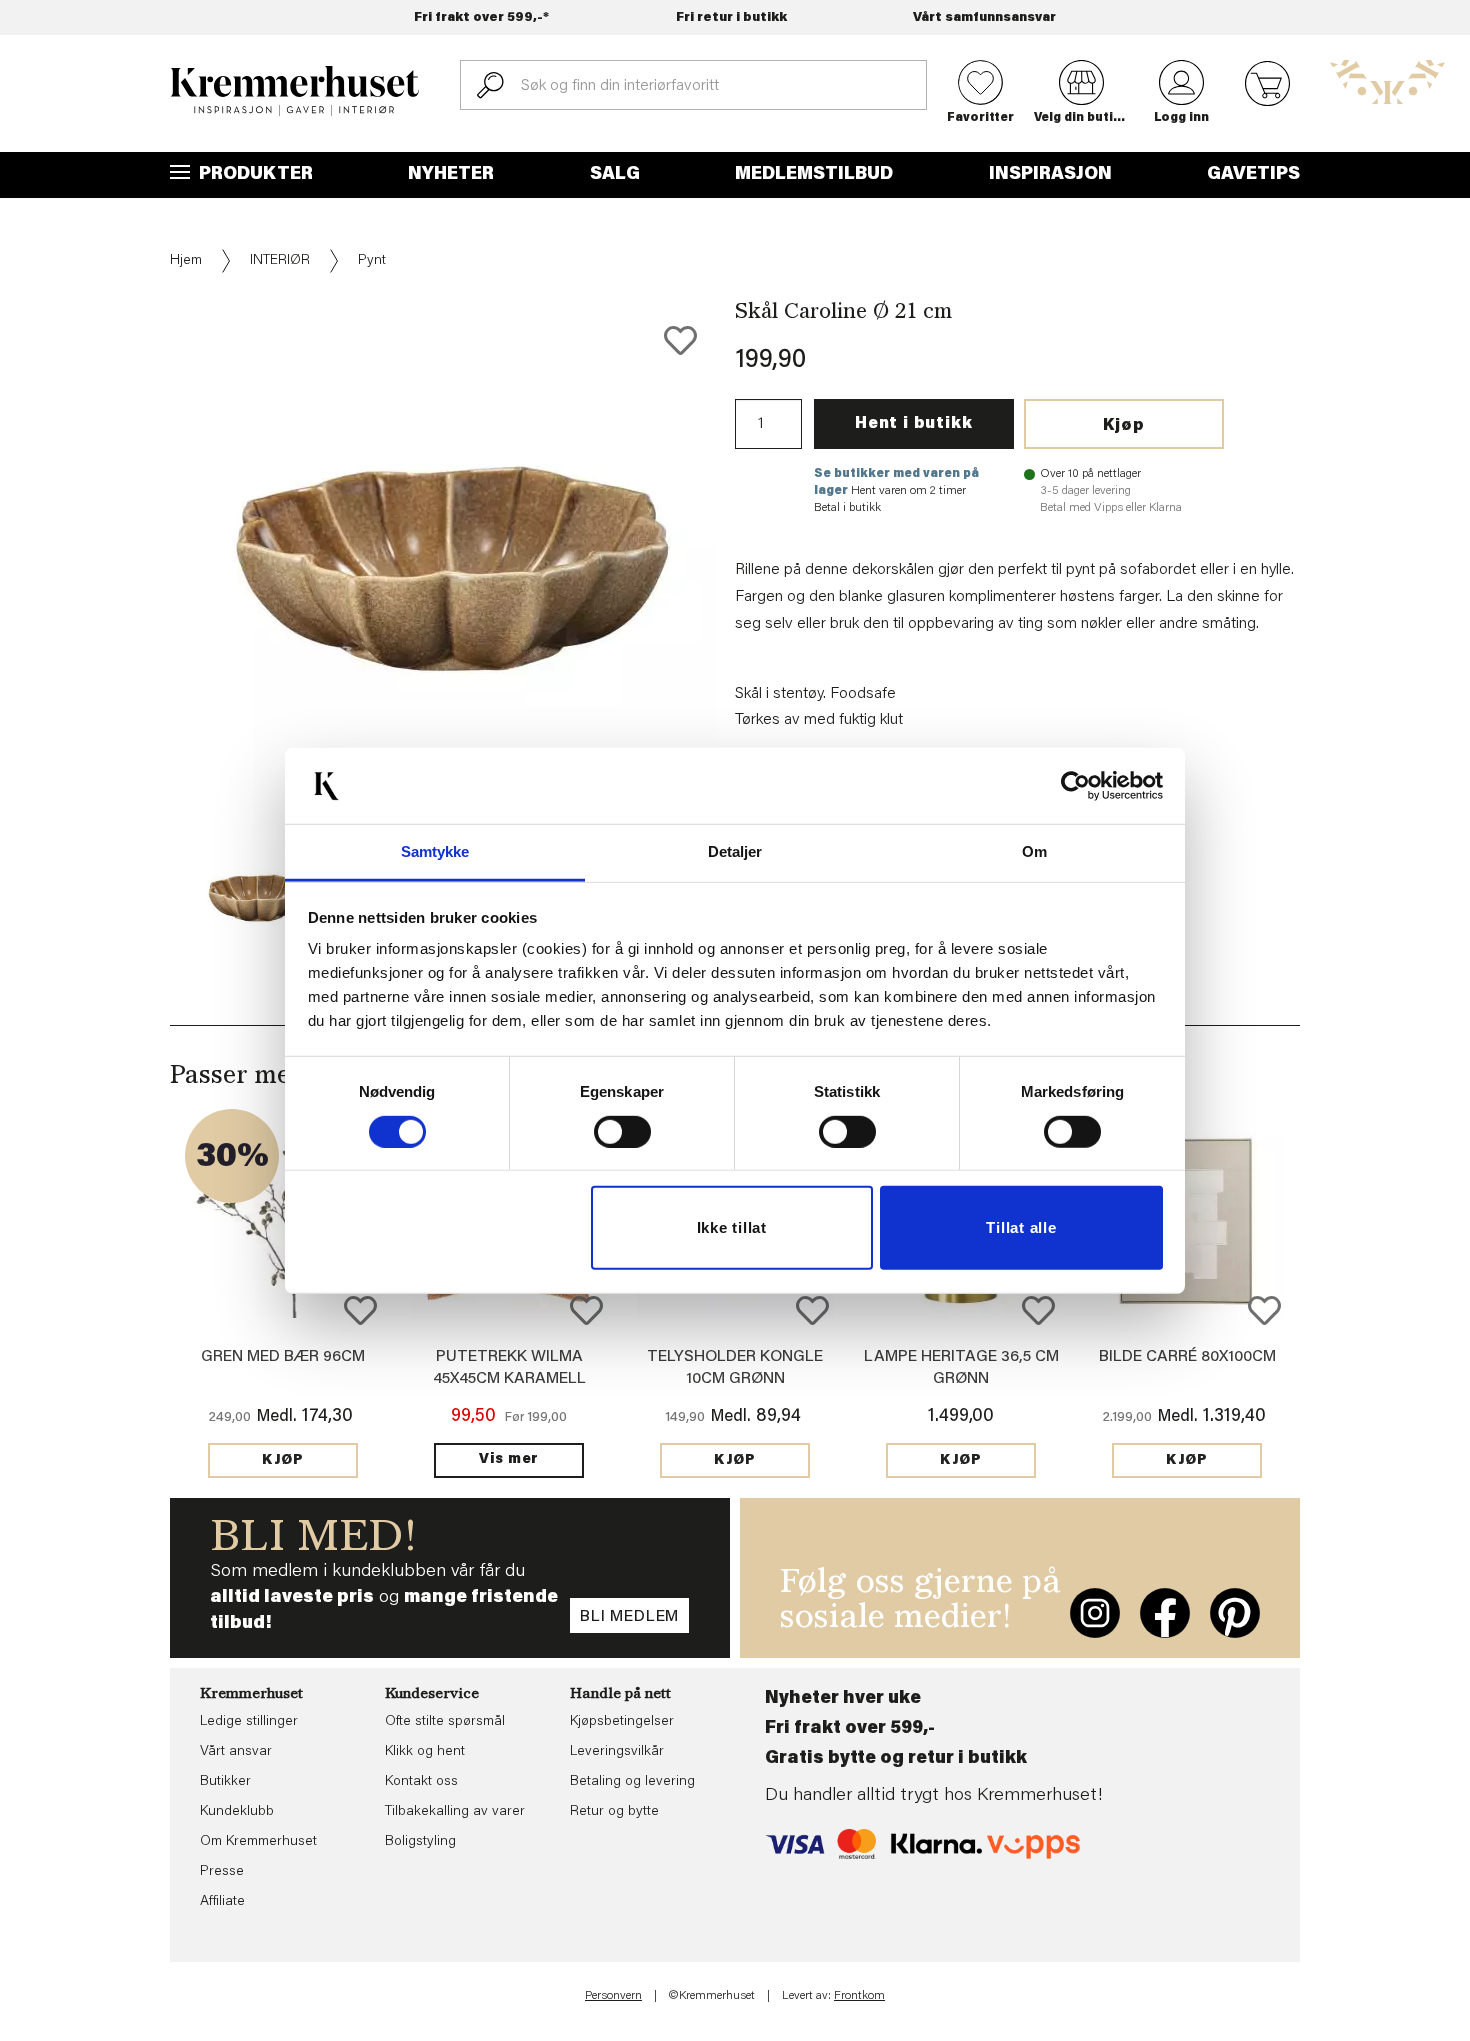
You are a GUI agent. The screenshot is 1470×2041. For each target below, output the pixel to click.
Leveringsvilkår (617, 1752)
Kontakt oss (421, 1782)
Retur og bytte (614, 1812)
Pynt (372, 261)
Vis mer (509, 1460)
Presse (222, 1872)
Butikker (225, 1782)
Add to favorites (680, 340)
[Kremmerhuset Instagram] (1095, 1613)
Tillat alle (1021, 1227)
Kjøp (1124, 426)
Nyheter (451, 175)
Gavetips (1253, 175)
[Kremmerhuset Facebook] (1165, 1613)
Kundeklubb (237, 1812)
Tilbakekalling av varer (455, 1812)
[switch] (622, 1132)
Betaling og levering (632, 1782)
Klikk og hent (425, 1752)
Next (749, 629)
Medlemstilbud (814, 175)
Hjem (186, 261)
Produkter (254, 175)
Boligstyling (420, 1842)
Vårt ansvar (236, 1752)
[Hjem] (295, 91)
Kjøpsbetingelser (622, 1722)
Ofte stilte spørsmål (445, 1722)
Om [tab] (1034, 851)
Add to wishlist (360, 1310)
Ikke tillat (732, 1227)
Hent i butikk (913, 424)
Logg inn (1181, 118)
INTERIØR (280, 261)
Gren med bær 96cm (283, 1357)
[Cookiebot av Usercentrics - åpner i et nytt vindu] (1075, 786)
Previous (156, 629)
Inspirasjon (1050, 175)
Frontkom (859, 1996)
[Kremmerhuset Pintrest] (1235, 1613)
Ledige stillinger (249, 1722)
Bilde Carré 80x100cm (1187, 1357)
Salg (615, 175)
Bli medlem (629, 1617)
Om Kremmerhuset (258, 1842)
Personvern (613, 1996)
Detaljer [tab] (735, 851)
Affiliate (222, 1902)
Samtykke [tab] (435, 851)
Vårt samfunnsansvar (984, 17)
